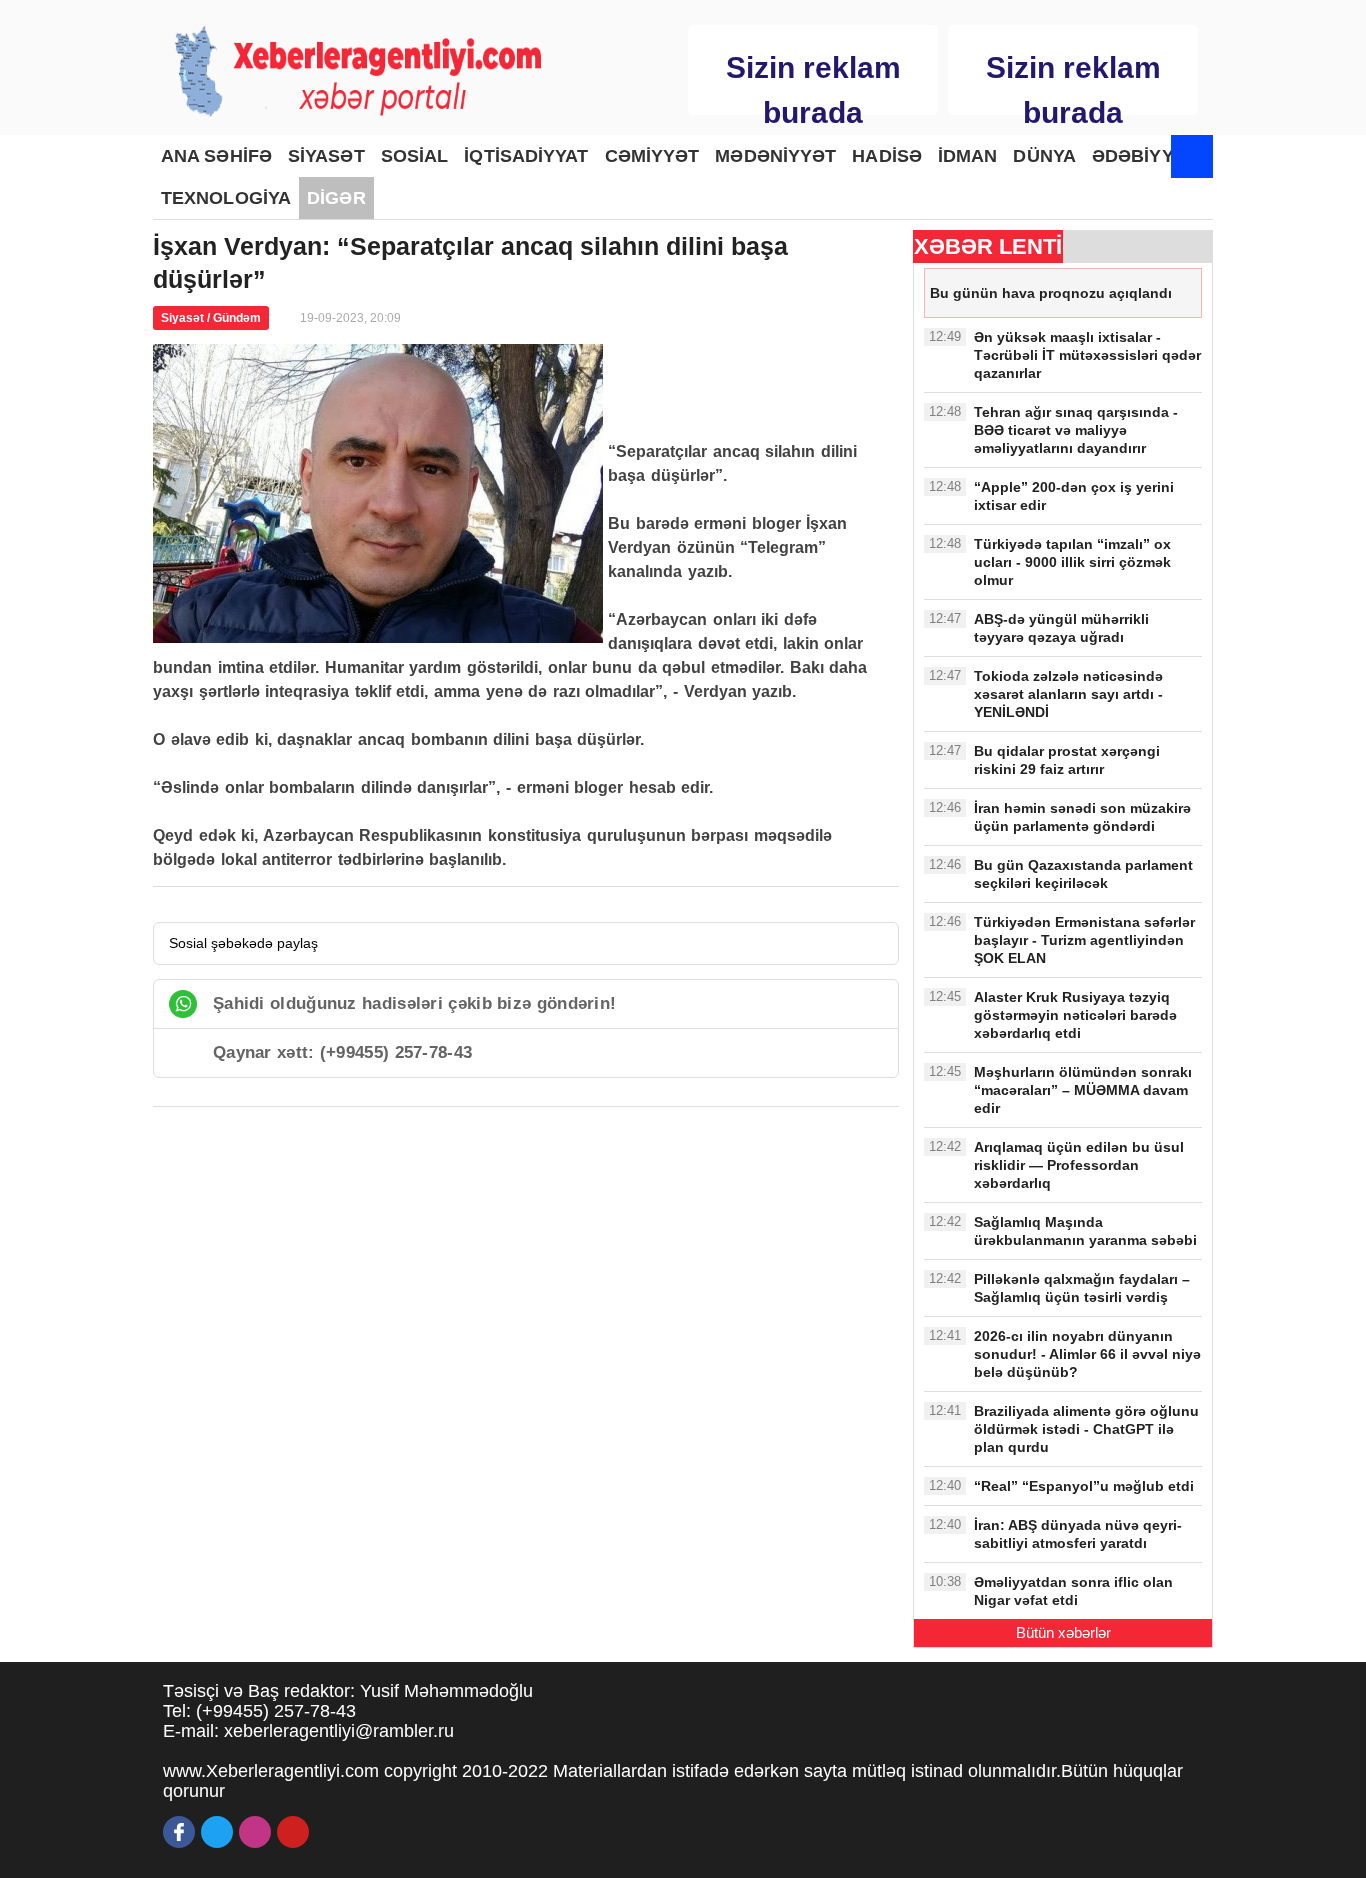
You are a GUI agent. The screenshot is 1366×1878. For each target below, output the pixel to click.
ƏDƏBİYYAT (1143, 156)
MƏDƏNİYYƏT (775, 156)
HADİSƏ (887, 156)
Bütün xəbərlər (1063, 1632)
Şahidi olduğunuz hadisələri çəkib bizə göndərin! (414, 1003)
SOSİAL (415, 156)
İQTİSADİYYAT (526, 156)
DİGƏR (336, 198)
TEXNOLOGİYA (226, 198)
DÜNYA (1044, 156)
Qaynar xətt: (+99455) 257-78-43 (342, 1052)
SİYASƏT (326, 156)
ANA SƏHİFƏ (216, 156)
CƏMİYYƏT (652, 156)
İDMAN (968, 156)
